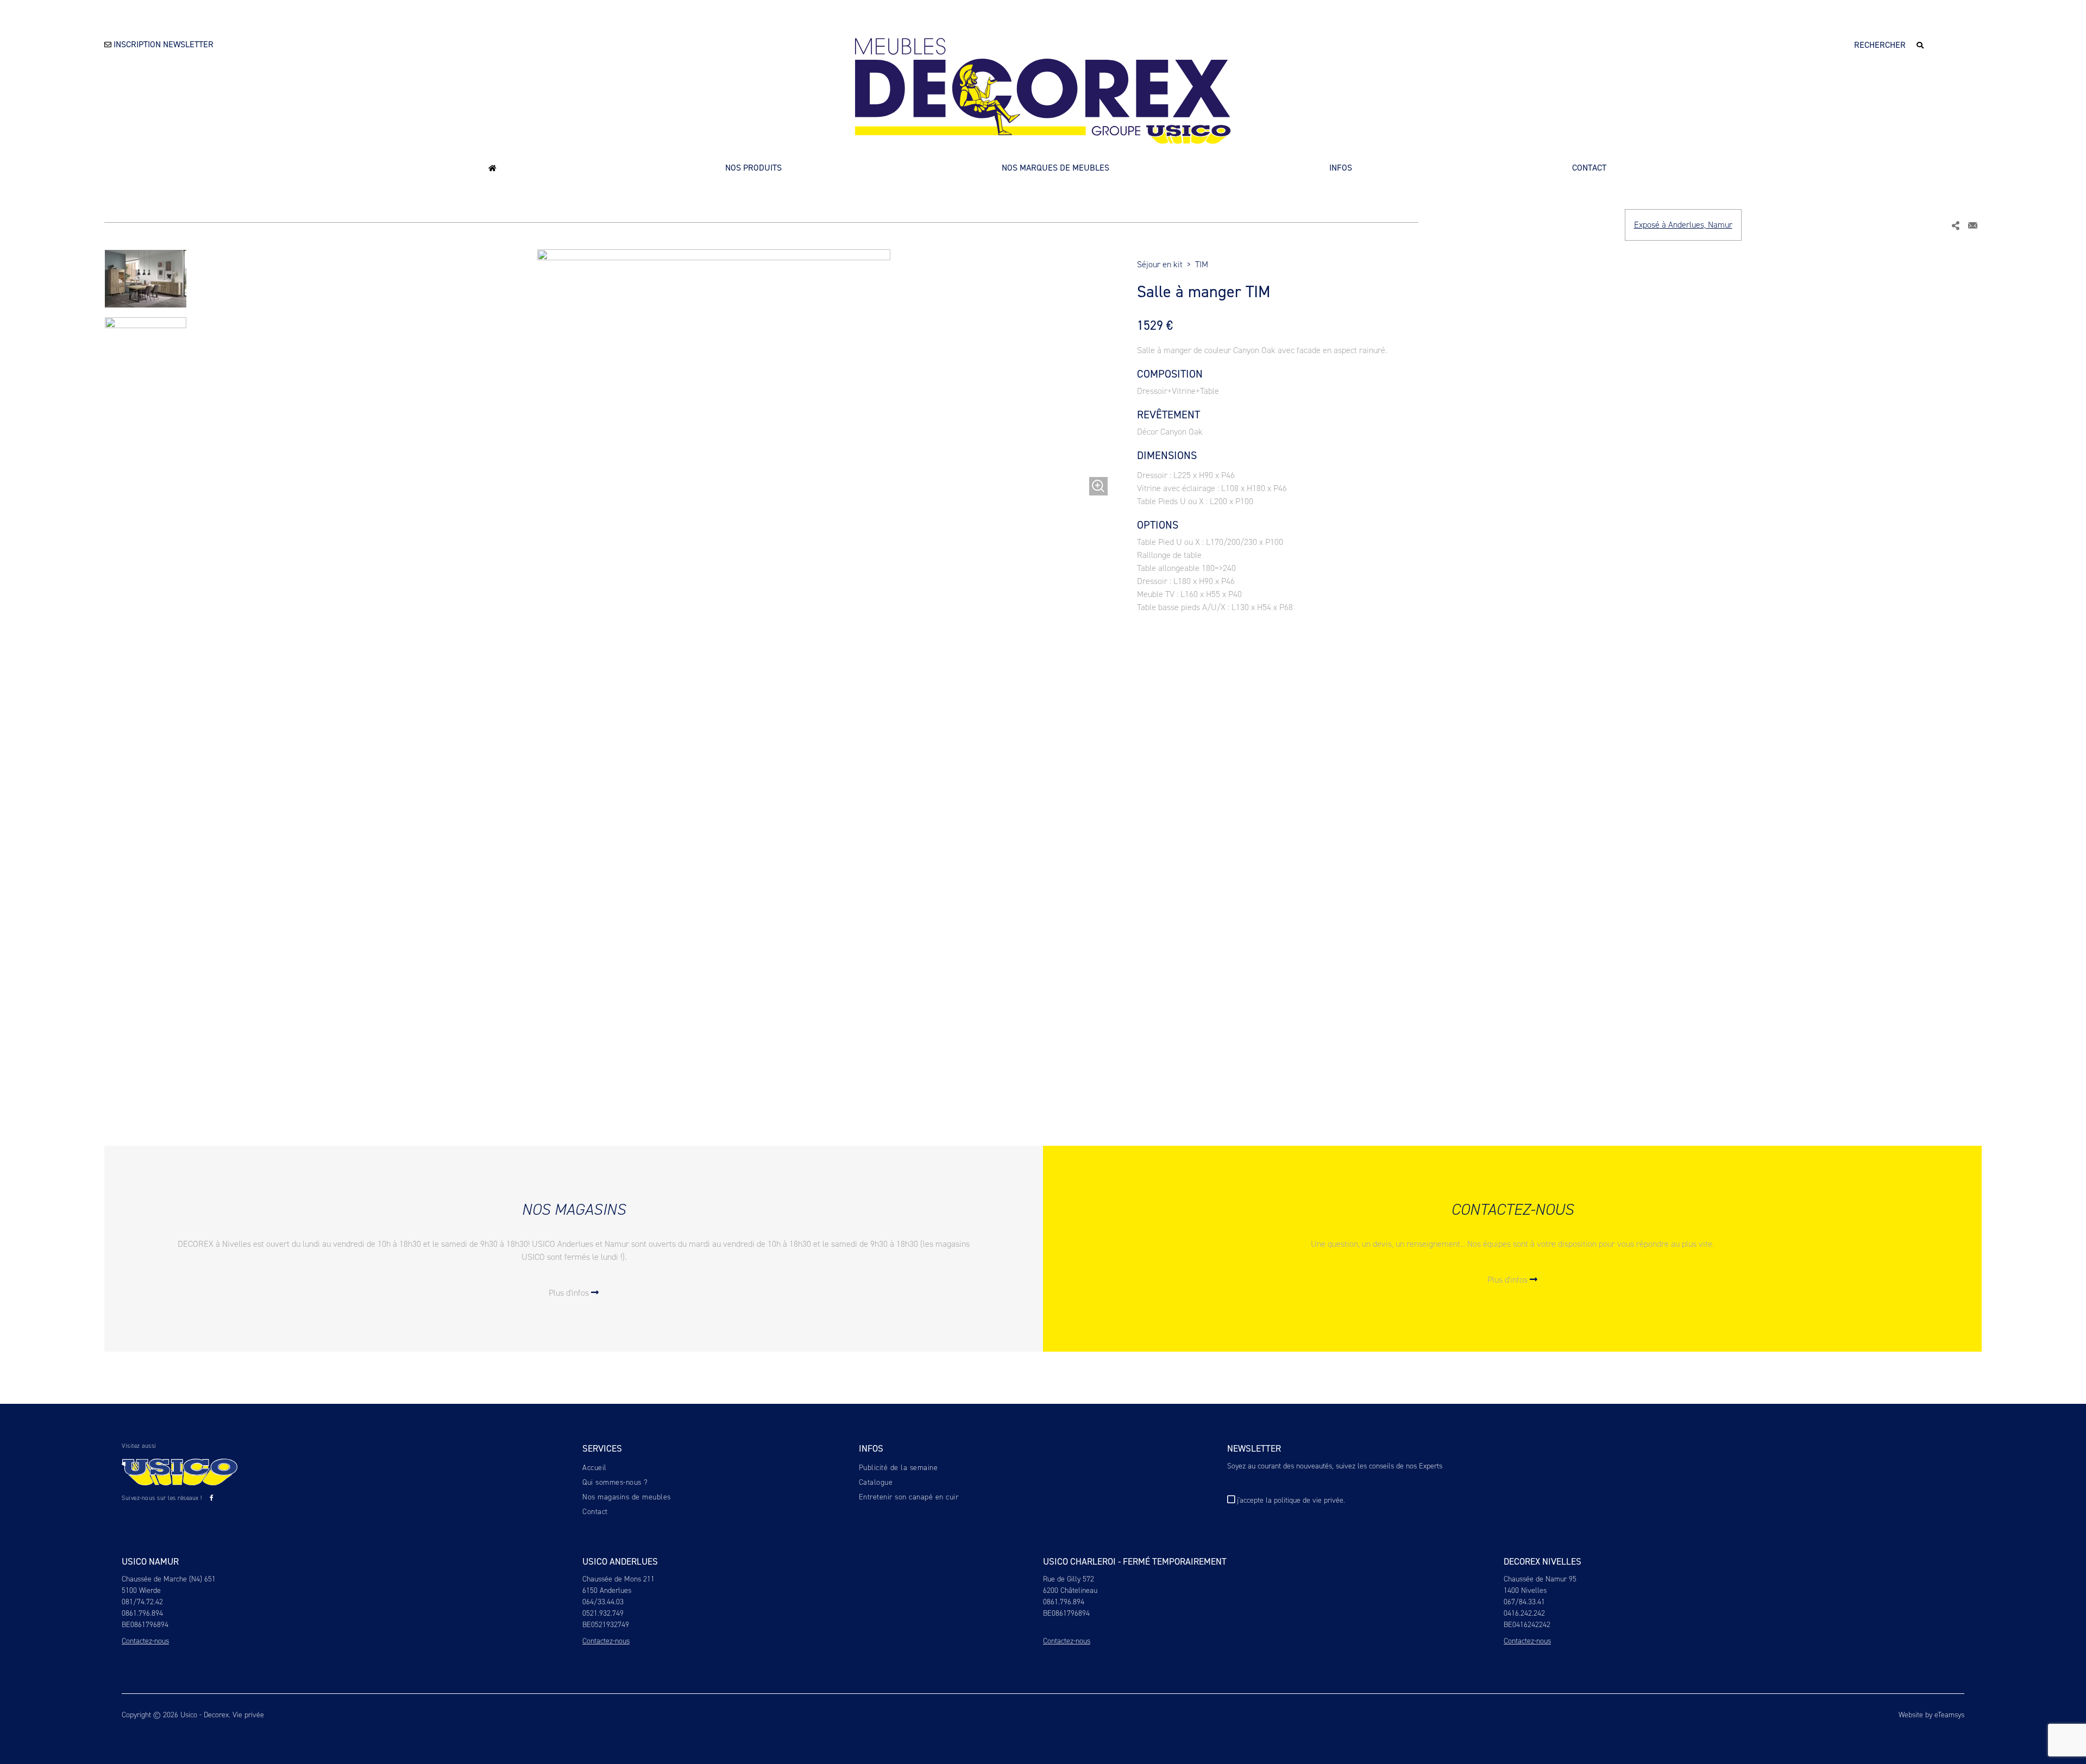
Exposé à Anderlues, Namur (1683, 225)
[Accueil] (492, 168)
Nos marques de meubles (1055, 168)
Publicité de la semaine (899, 1468)
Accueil (595, 1468)
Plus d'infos (570, 1293)
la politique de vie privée (1305, 1500)
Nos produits (753, 168)
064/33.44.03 (603, 1602)
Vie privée (248, 1715)
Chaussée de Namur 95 (1540, 1579)
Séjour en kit (1160, 264)
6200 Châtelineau (1070, 1590)
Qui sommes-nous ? (615, 1482)
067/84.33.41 (1524, 1602)
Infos (1341, 168)
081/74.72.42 (142, 1602)
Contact (1589, 168)
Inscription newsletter (162, 44)
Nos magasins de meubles (627, 1497)
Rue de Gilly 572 (1069, 1579)
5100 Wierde (141, 1590)
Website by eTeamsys (1931, 1715)
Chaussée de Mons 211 (618, 1579)
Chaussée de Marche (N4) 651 (169, 1579)
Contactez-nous (145, 1641)
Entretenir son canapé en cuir (909, 1497)
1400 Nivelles (1525, 1590)
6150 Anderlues (607, 1590)
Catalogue (876, 1482)
